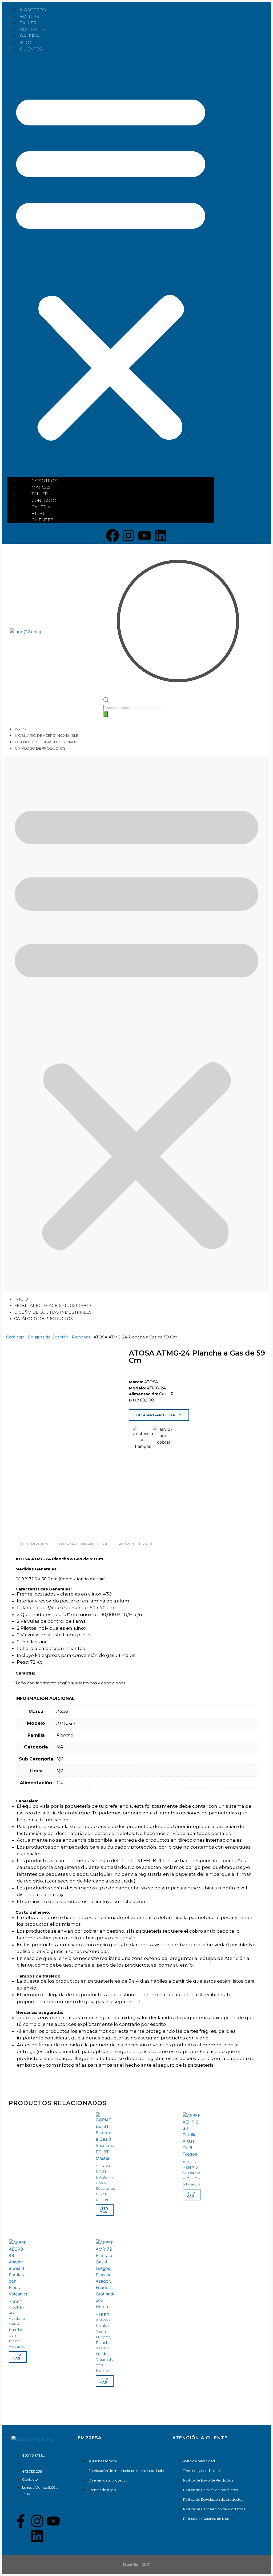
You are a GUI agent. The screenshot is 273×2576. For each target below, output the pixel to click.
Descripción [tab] (34, 1544)
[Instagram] (129, 535)
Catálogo (15, 1337)
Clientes (31, 49)
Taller (28, 23)
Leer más (104, 2210)
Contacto (33, 29)
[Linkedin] (160, 535)
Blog (26, 43)
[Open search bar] (106, 701)
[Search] (106, 714)
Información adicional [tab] (83, 1544)
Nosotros (33, 10)
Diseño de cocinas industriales (47, 742)
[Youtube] (144, 535)
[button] (111, 265)
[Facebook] (113, 535)
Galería (30, 36)
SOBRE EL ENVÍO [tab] (135, 1544)
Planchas (81, 1337)
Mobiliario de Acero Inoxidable (47, 735)
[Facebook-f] (21, 2521)
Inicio (20, 729)
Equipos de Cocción (48, 1337)
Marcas (30, 16)
